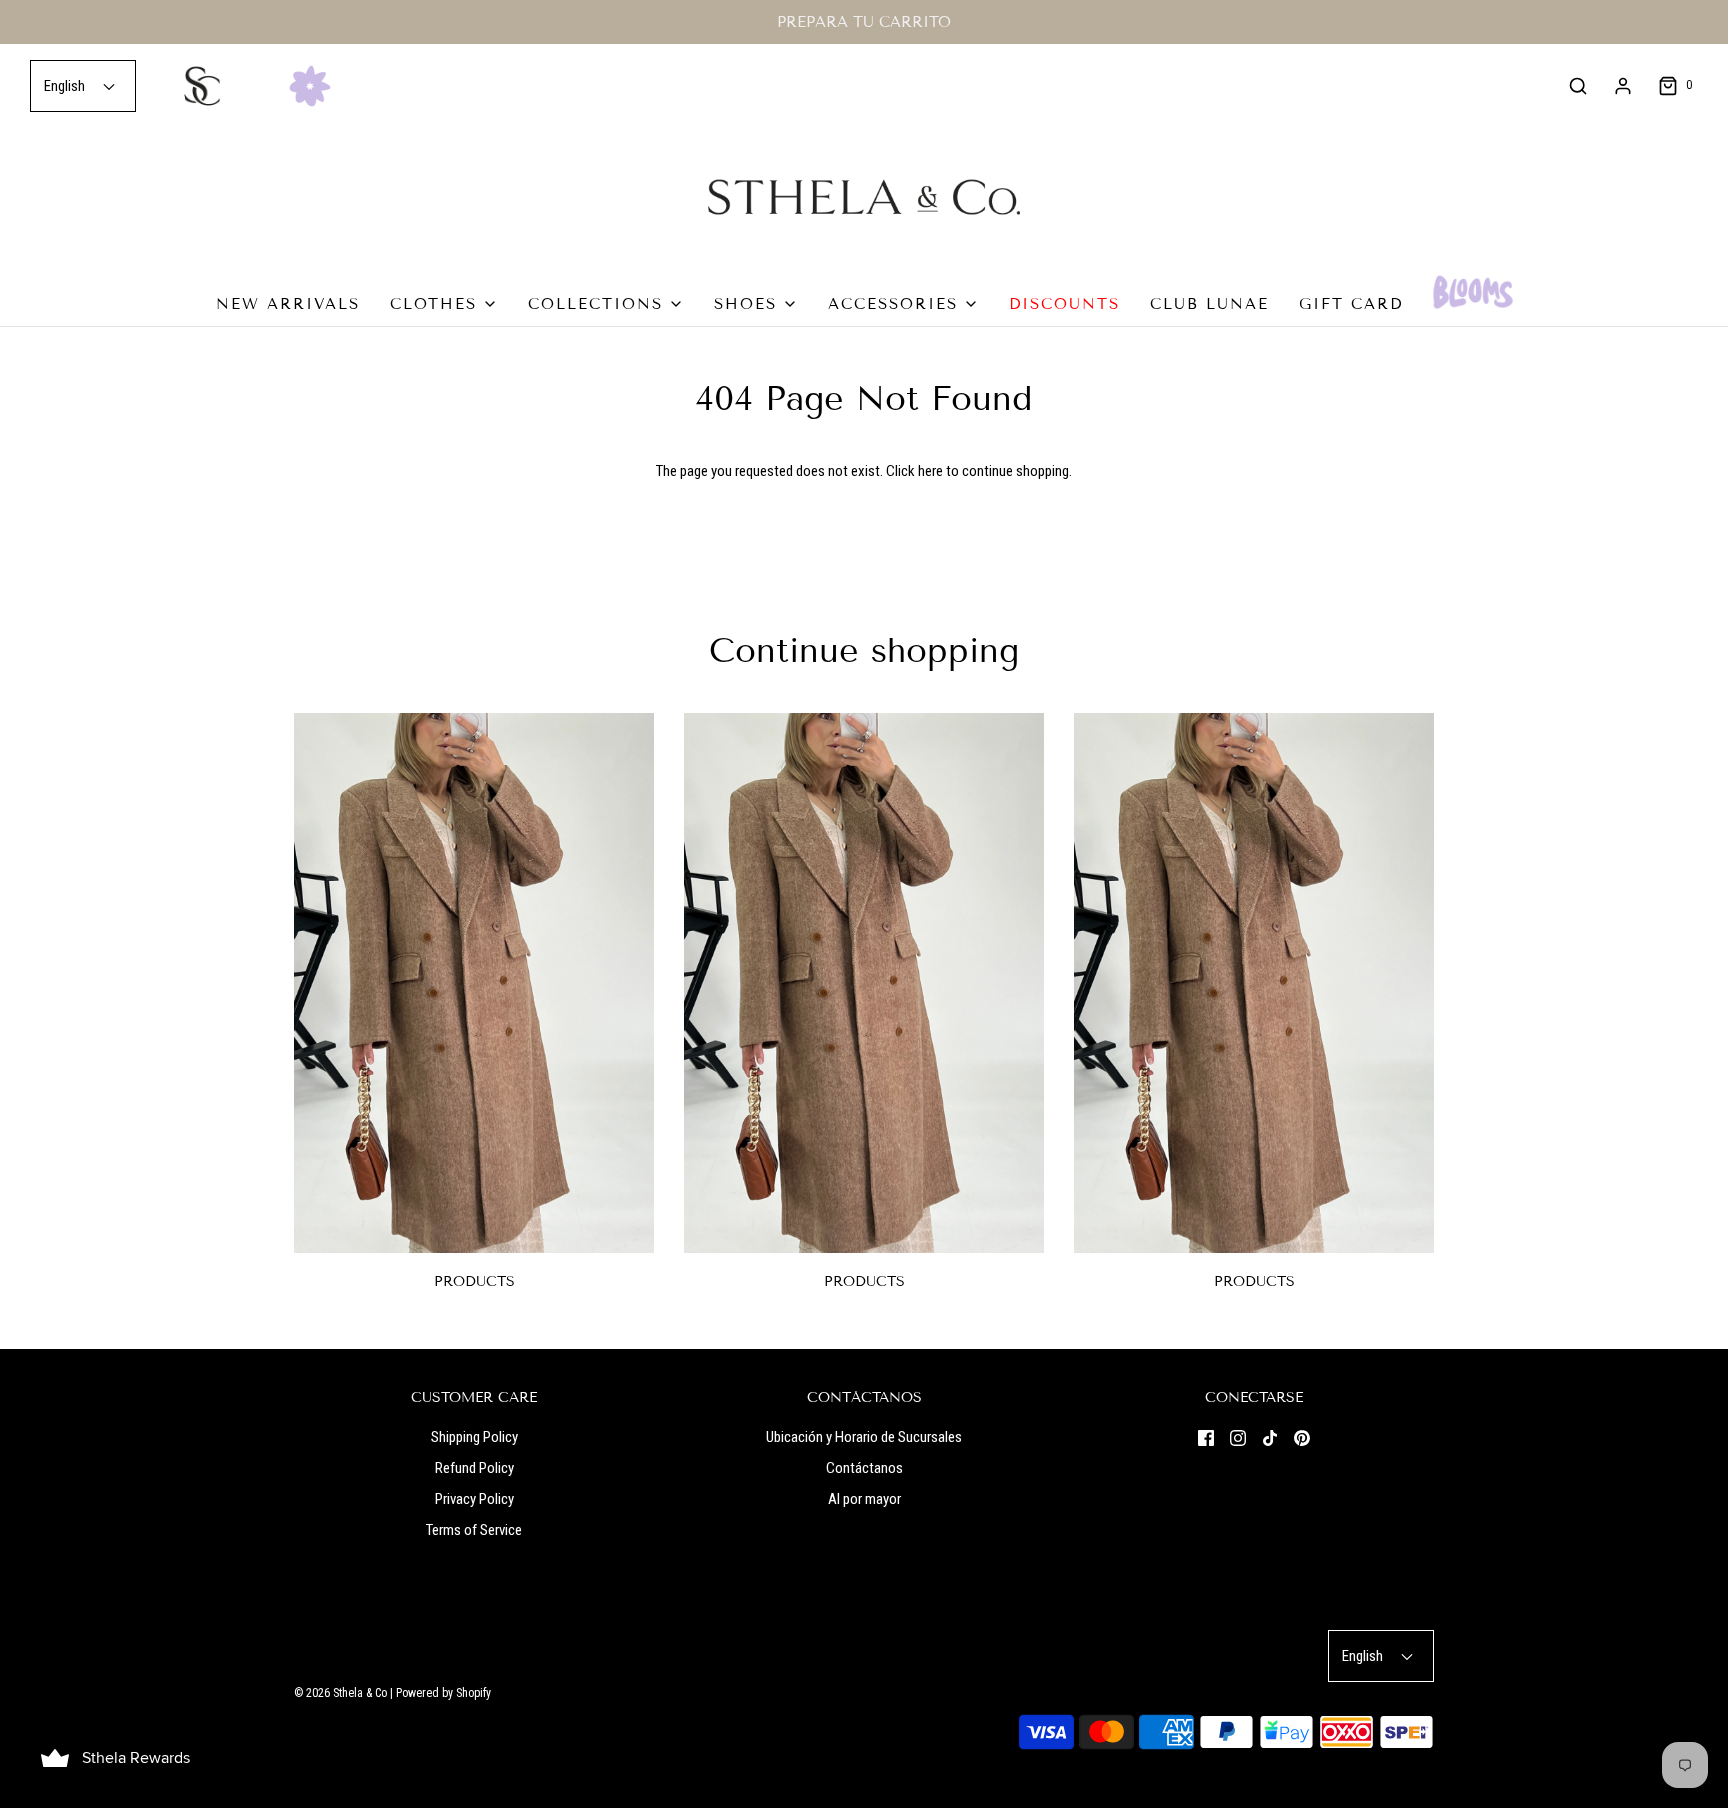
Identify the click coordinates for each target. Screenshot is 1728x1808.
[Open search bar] (1578, 86)
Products (474, 1281)
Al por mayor (864, 1499)
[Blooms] (1473, 292)
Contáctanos (864, 1468)
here (930, 471)
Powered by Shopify (443, 1693)
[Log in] (1623, 86)
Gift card (1351, 304)
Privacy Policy (474, 1499)
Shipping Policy (474, 1437)
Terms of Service (474, 1530)
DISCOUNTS (1064, 304)
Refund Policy (474, 1468)
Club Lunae (1209, 304)
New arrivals (288, 304)
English (66, 86)
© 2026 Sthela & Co (340, 1693)
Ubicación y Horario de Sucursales (864, 1437)
